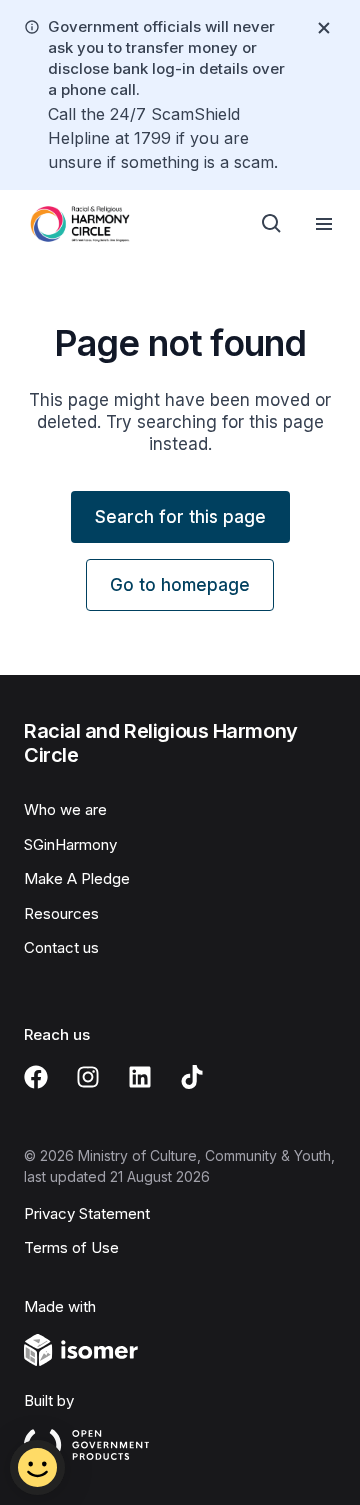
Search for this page (180, 517)
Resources (61, 913)
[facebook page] (36, 1077)
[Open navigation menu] (324, 224)
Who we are (65, 809)
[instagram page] (88, 1077)
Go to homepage (180, 585)
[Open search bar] (272, 224)
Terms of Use (71, 1247)
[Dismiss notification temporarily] (324, 28)
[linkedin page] (140, 1077)
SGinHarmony (70, 844)
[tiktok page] (192, 1077)
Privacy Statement (87, 1213)
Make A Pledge (77, 878)
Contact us (61, 947)
